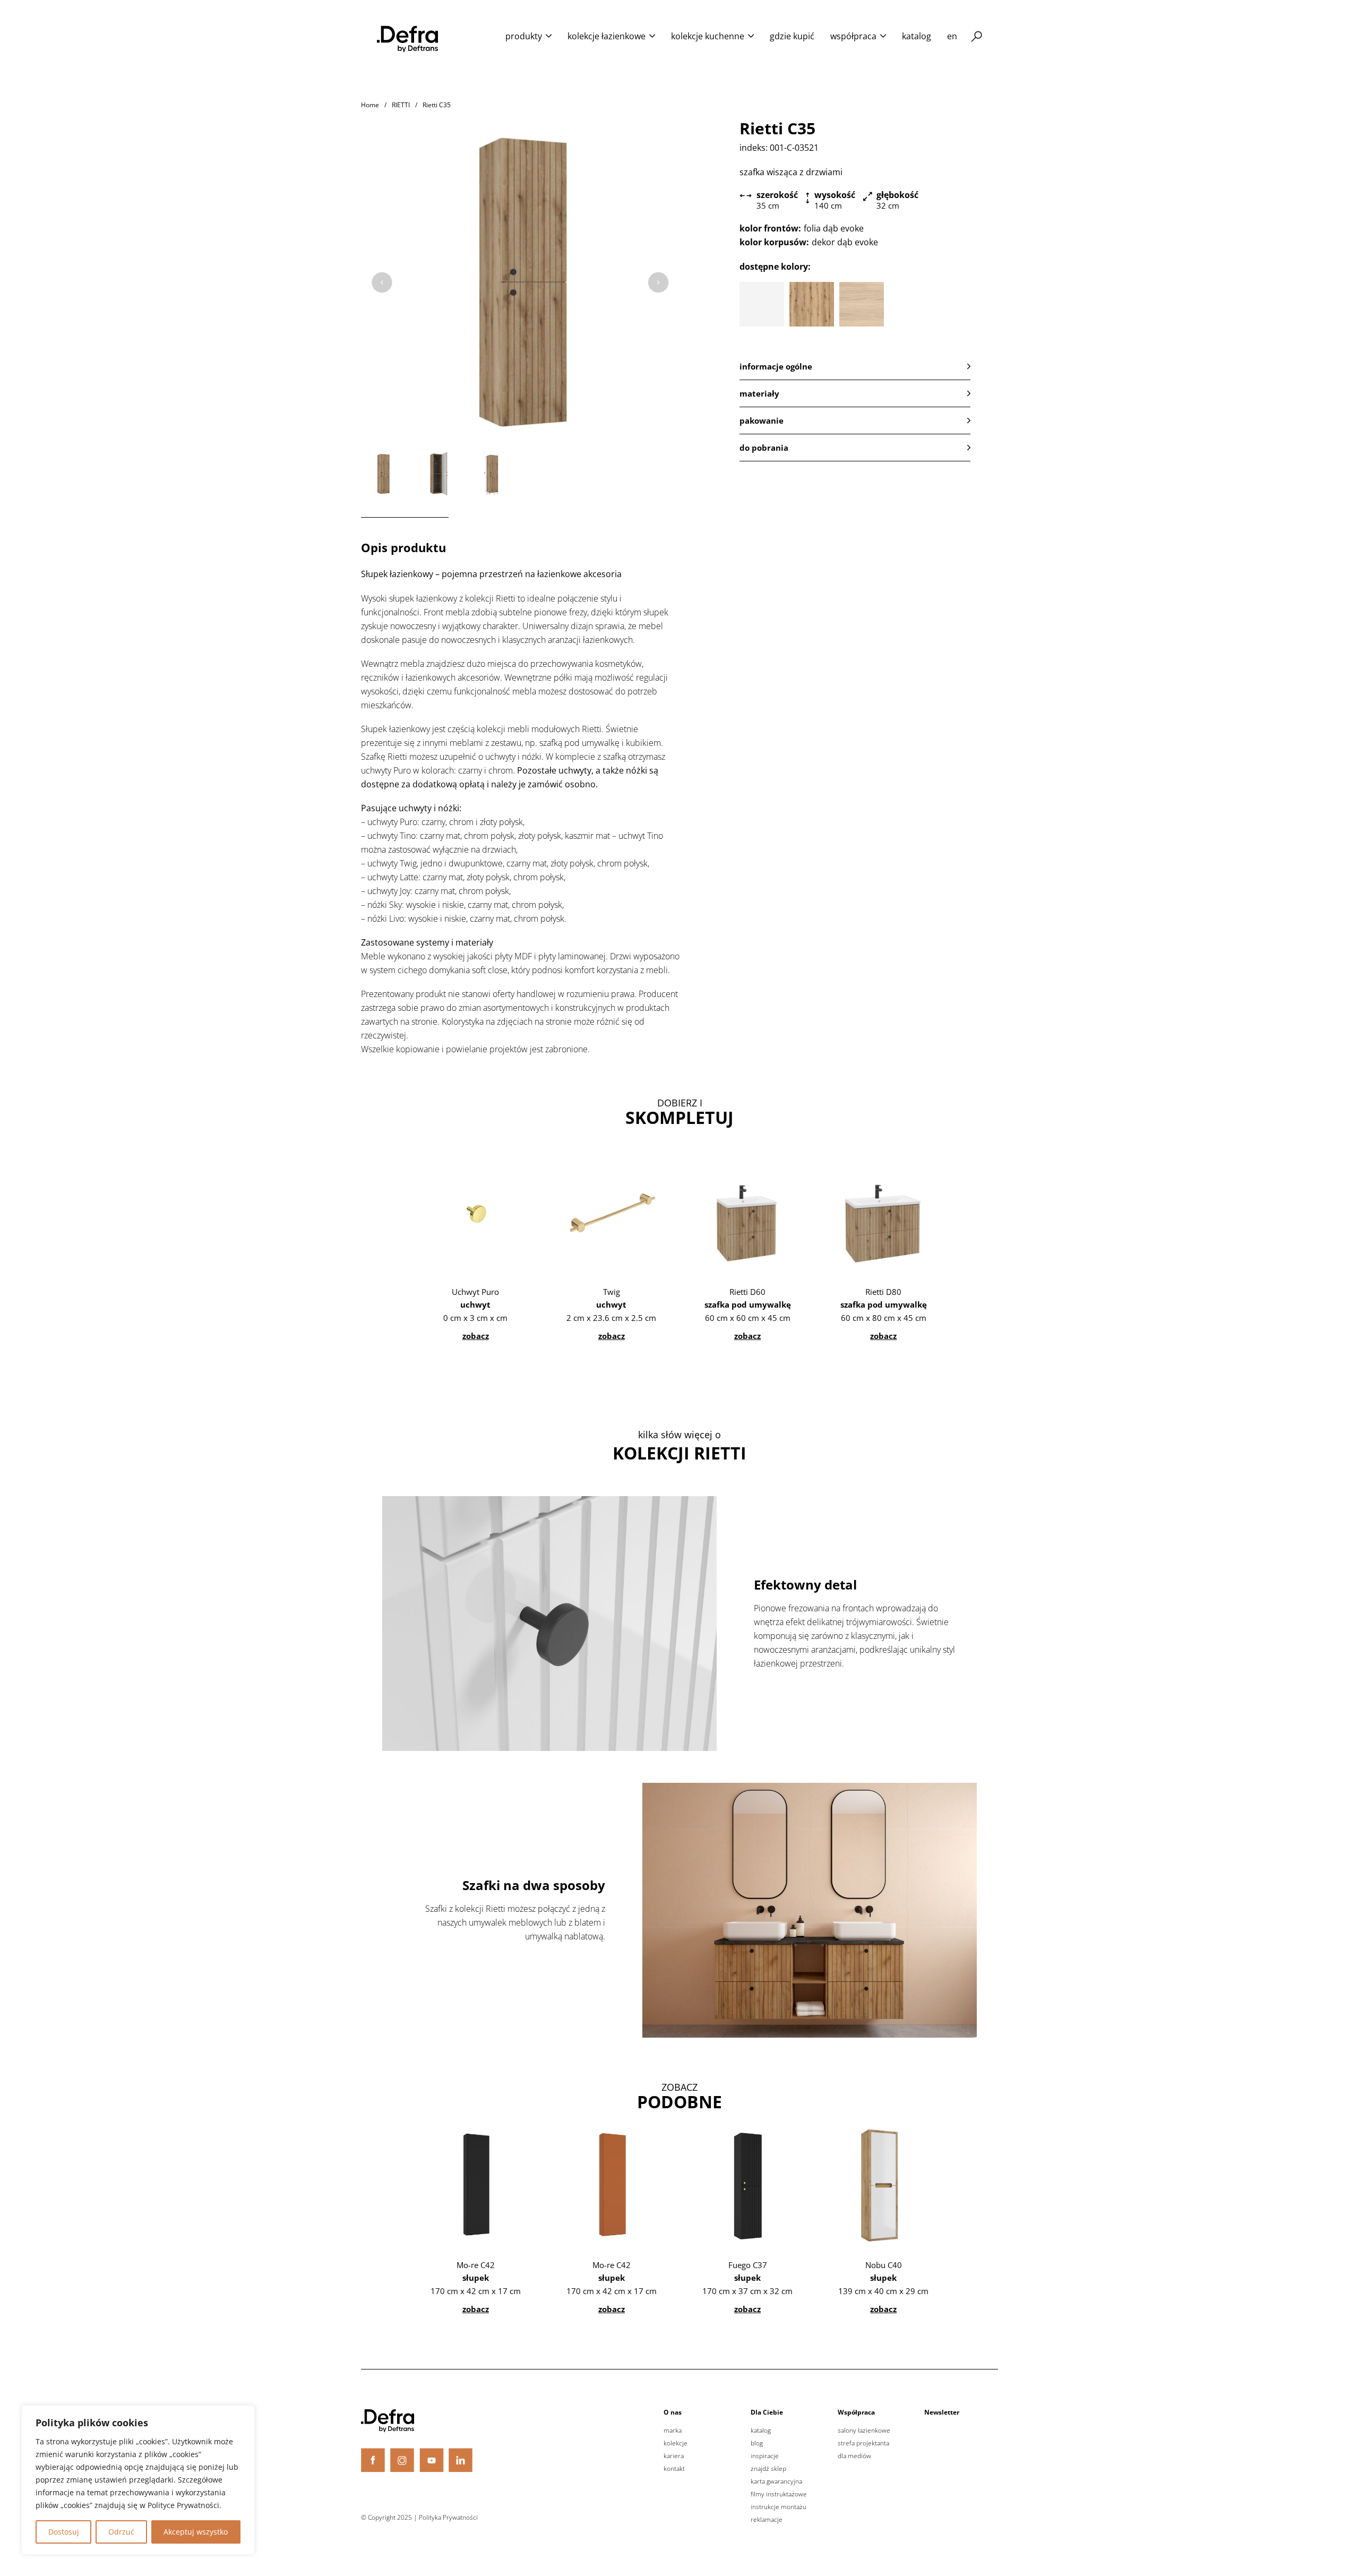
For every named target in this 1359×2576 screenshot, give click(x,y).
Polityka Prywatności (448, 2517)
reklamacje (767, 2520)
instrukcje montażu (779, 2507)
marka (673, 2431)
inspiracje (765, 2456)
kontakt (674, 2469)
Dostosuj (64, 2532)
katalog (917, 36)
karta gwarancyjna (776, 2481)
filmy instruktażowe (779, 2494)
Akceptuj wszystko (196, 2532)
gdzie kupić (792, 36)
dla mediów (854, 2456)
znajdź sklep (768, 2469)
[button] (855, 366)
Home (370, 105)
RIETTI (401, 105)
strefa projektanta (863, 2443)
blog (757, 2443)
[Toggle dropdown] (549, 36)
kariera (674, 2456)
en (952, 36)
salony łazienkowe (864, 2431)
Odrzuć (121, 2532)
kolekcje (676, 2443)
